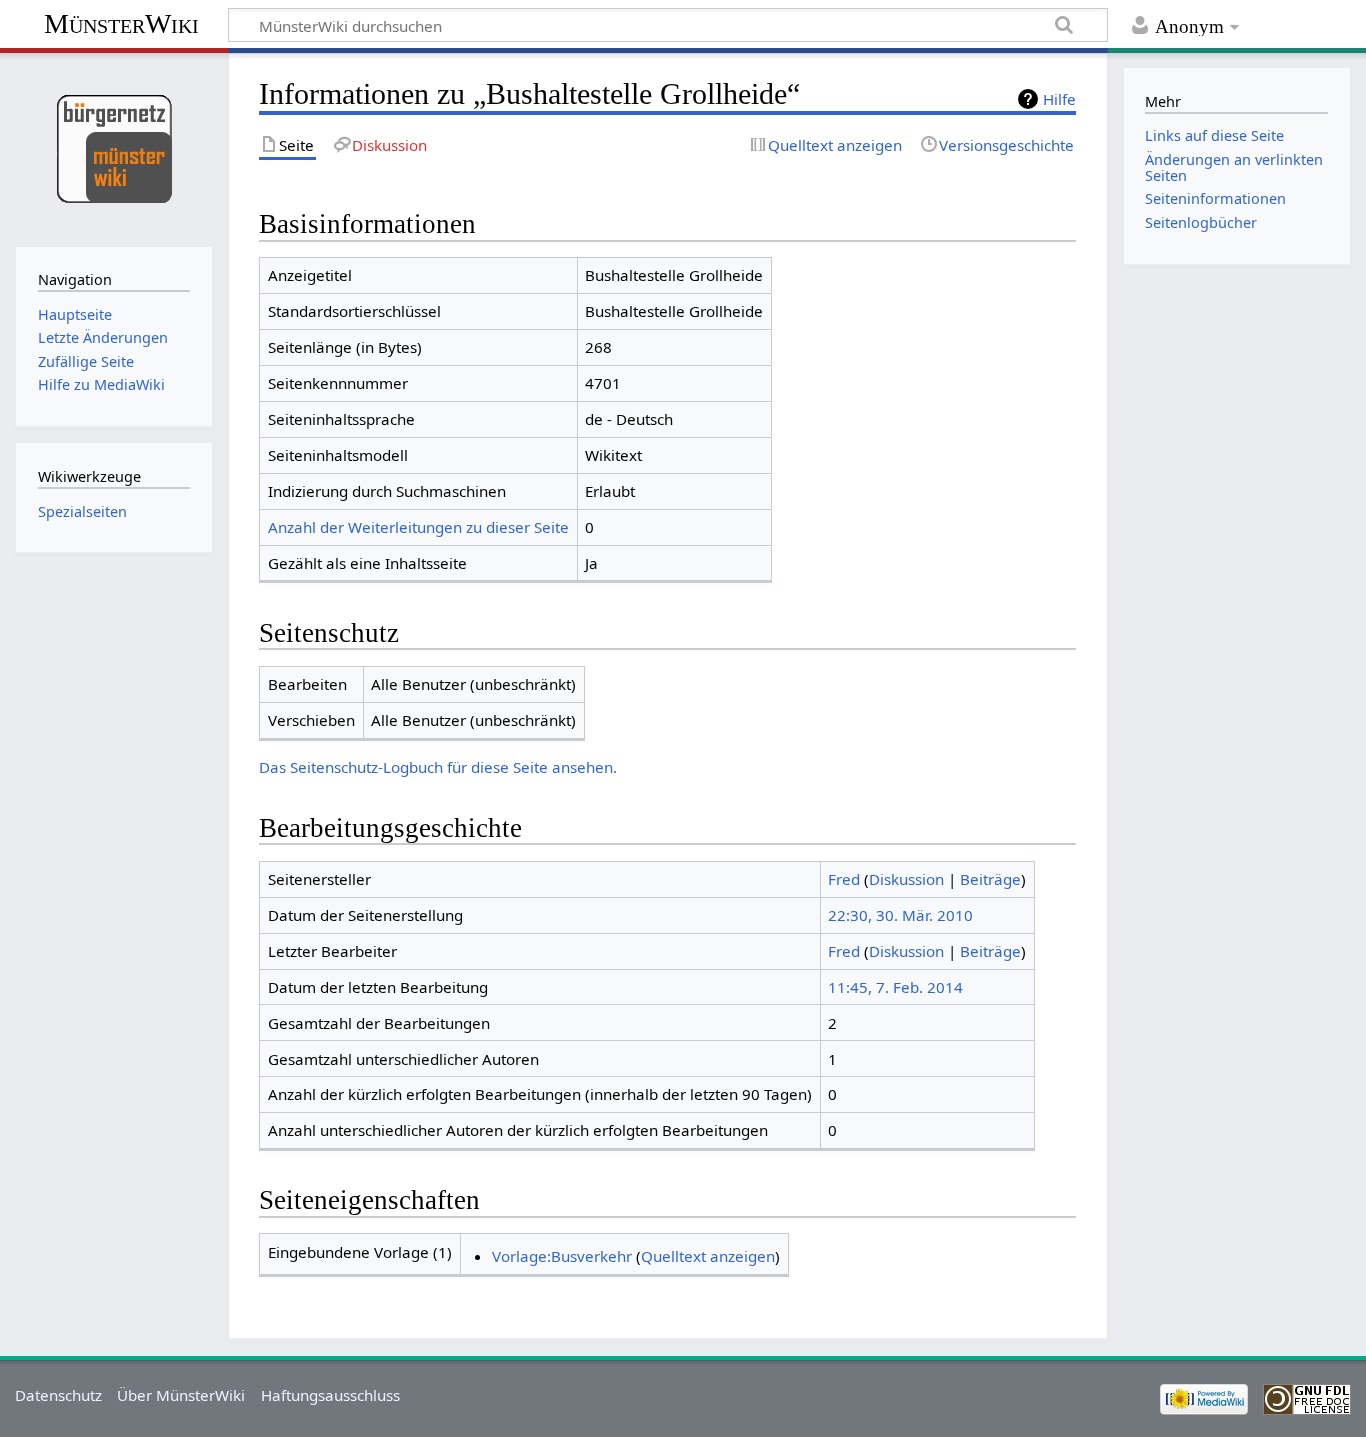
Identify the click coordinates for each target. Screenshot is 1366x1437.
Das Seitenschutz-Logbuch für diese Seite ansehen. (438, 767)
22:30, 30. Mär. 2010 (900, 915)
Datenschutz (58, 1395)
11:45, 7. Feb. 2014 (895, 987)
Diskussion (906, 879)
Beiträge (990, 879)
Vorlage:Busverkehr (562, 1256)
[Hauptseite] (113, 147)
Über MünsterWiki (181, 1395)
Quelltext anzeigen (708, 1256)
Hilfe (1059, 99)
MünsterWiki (121, 23)
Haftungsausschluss (330, 1395)
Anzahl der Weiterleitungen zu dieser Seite (418, 527)
